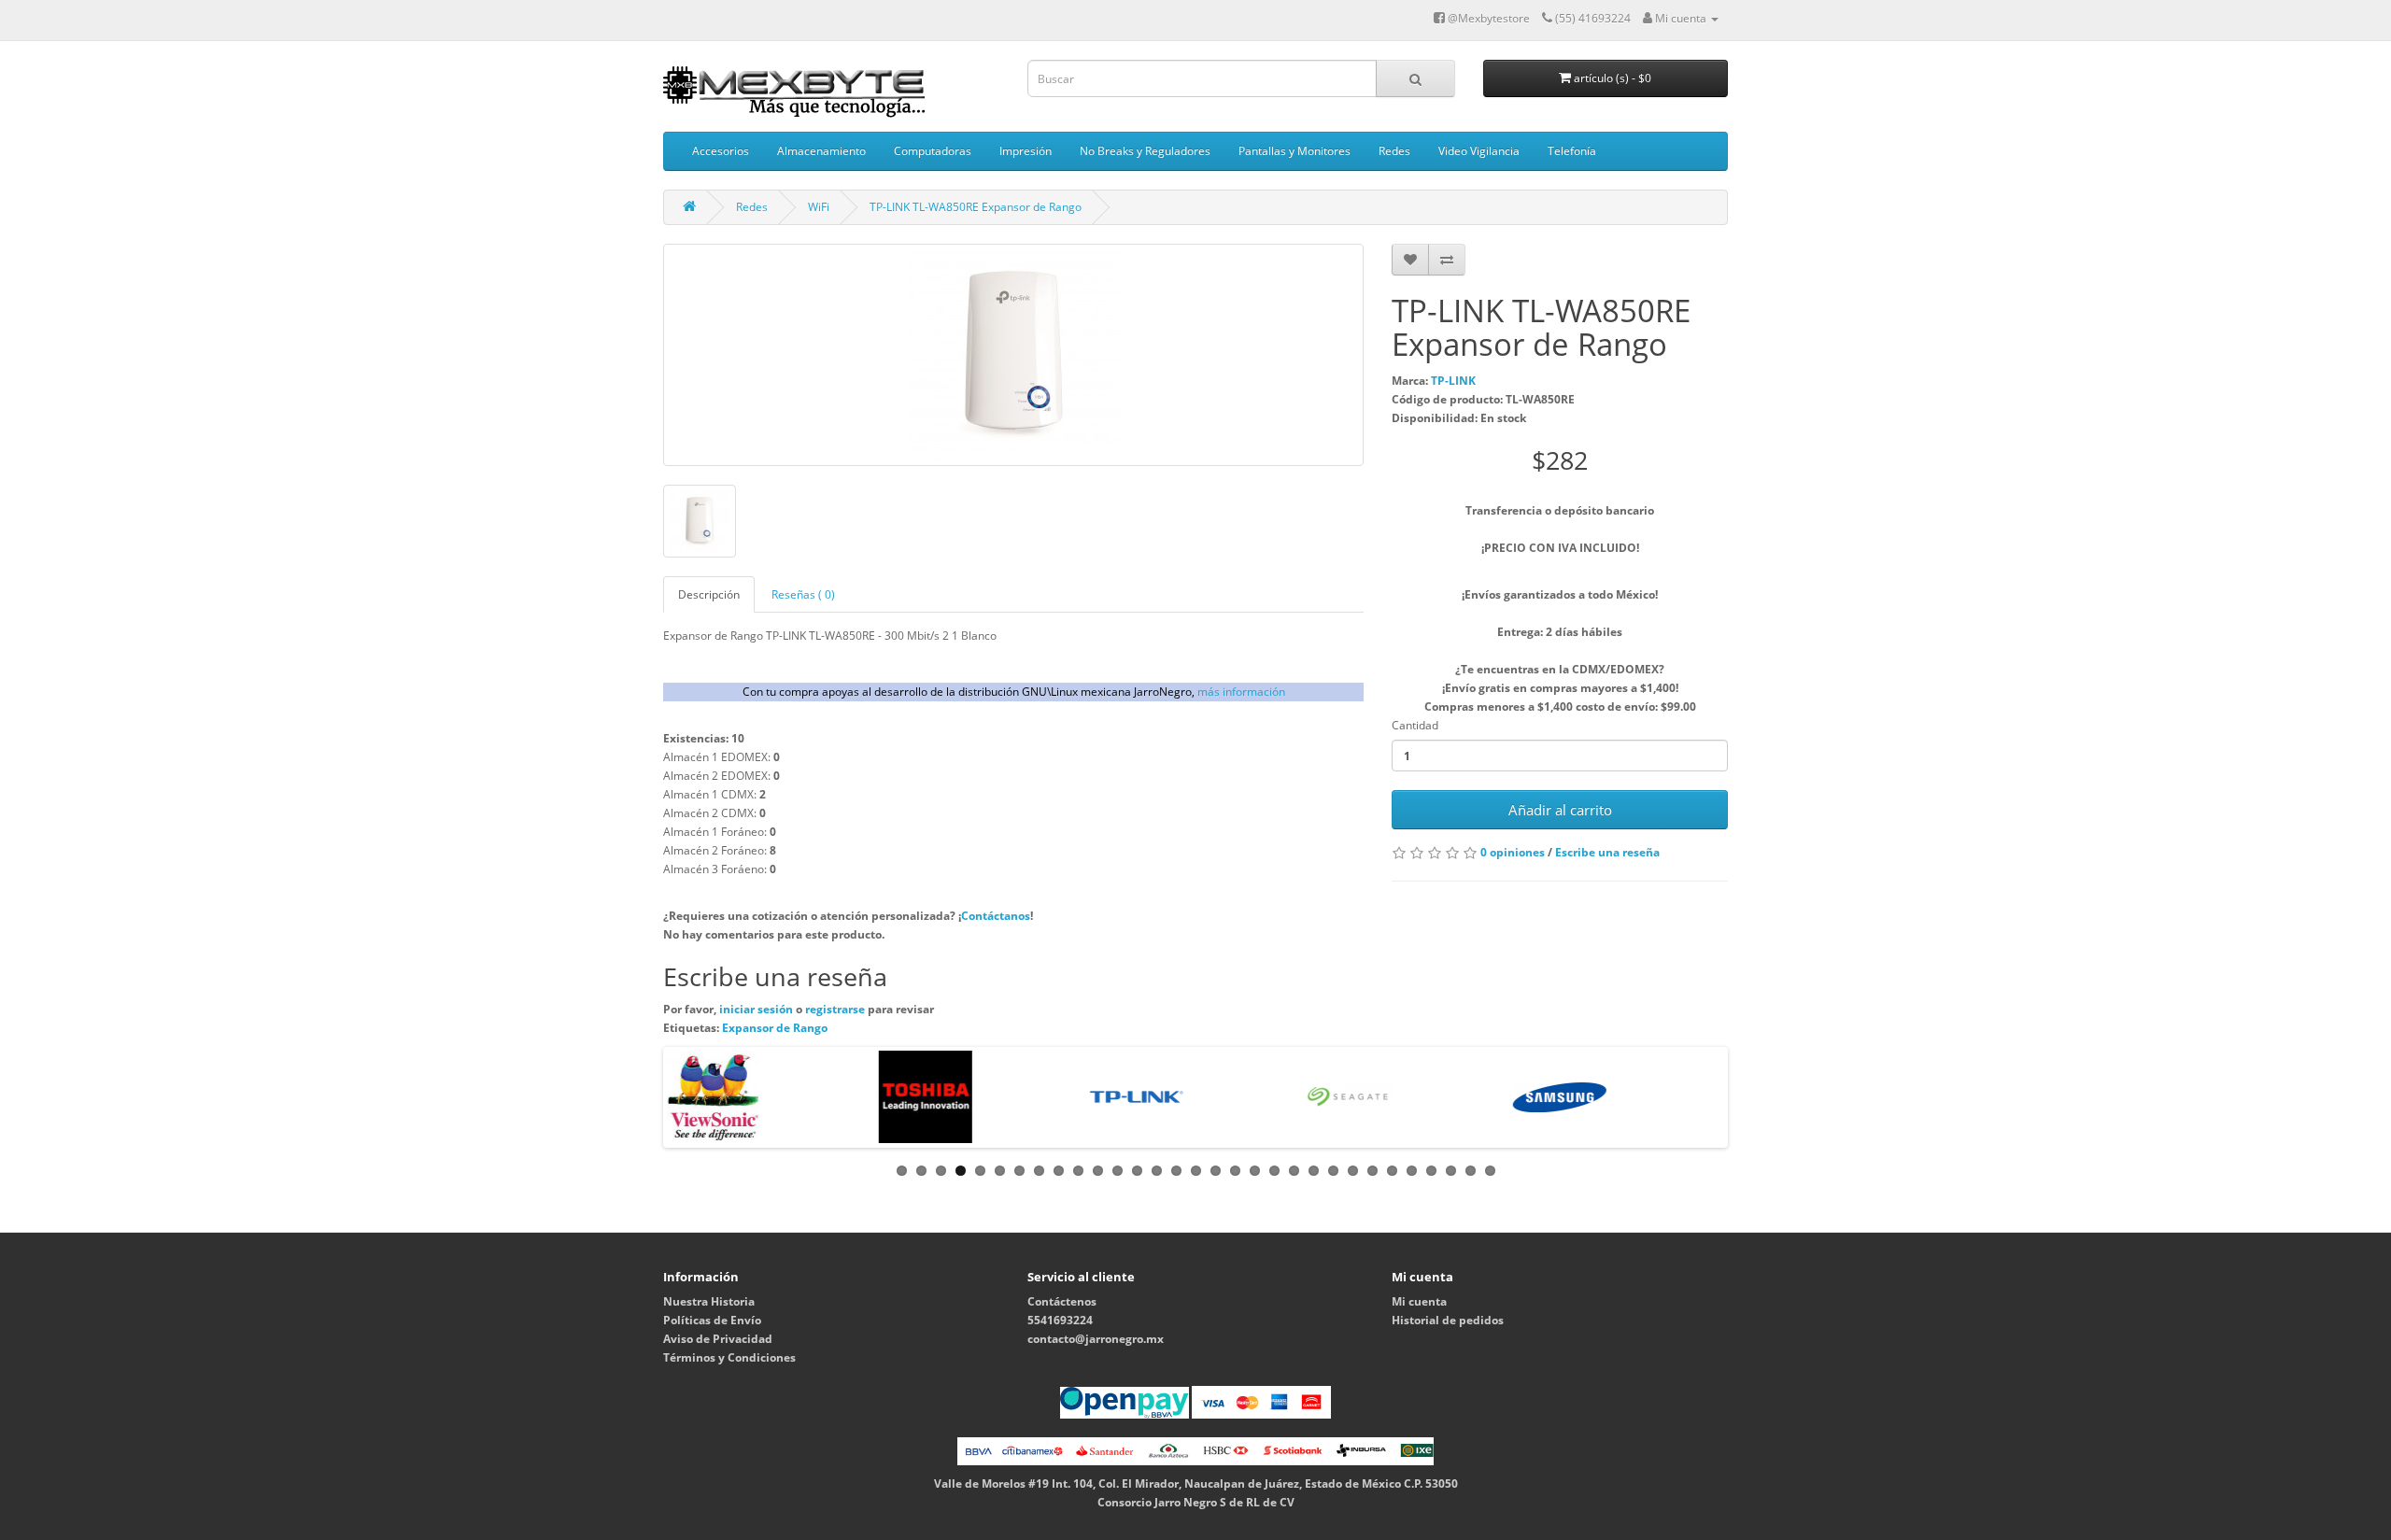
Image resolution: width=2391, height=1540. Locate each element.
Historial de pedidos (1448, 1320)
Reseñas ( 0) (803, 594)
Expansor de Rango (775, 1028)
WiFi (819, 207)
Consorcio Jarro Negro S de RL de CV (1196, 1502)
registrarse (836, 1009)
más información (1241, 692)
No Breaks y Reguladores (1145, 151)
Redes (1394, 151)
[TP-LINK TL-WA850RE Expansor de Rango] (1013, 355)
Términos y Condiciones (729, 1357)
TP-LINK (1453, 381)
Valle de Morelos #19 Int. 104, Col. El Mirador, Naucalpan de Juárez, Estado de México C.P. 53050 (1196, 1483)
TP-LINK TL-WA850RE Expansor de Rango (976, 207)
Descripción (709, 594)
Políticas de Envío (712, 1320)
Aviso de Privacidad (718, 1339)
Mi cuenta (1419, 1301)
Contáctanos (996, 916)
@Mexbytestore (1487, 18)
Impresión (1026, 151)
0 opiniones (1513, 852)
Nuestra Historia (709, 1301)
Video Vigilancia (1479, 151)
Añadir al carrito (1560, 810)
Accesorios (721, 151)
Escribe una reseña (1607, 852)
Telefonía (1572, 151)
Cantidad (1415, 725)
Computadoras (933, 151)
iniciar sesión (757, 1009)
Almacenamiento (821, 151)
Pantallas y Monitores (1295, 151)
